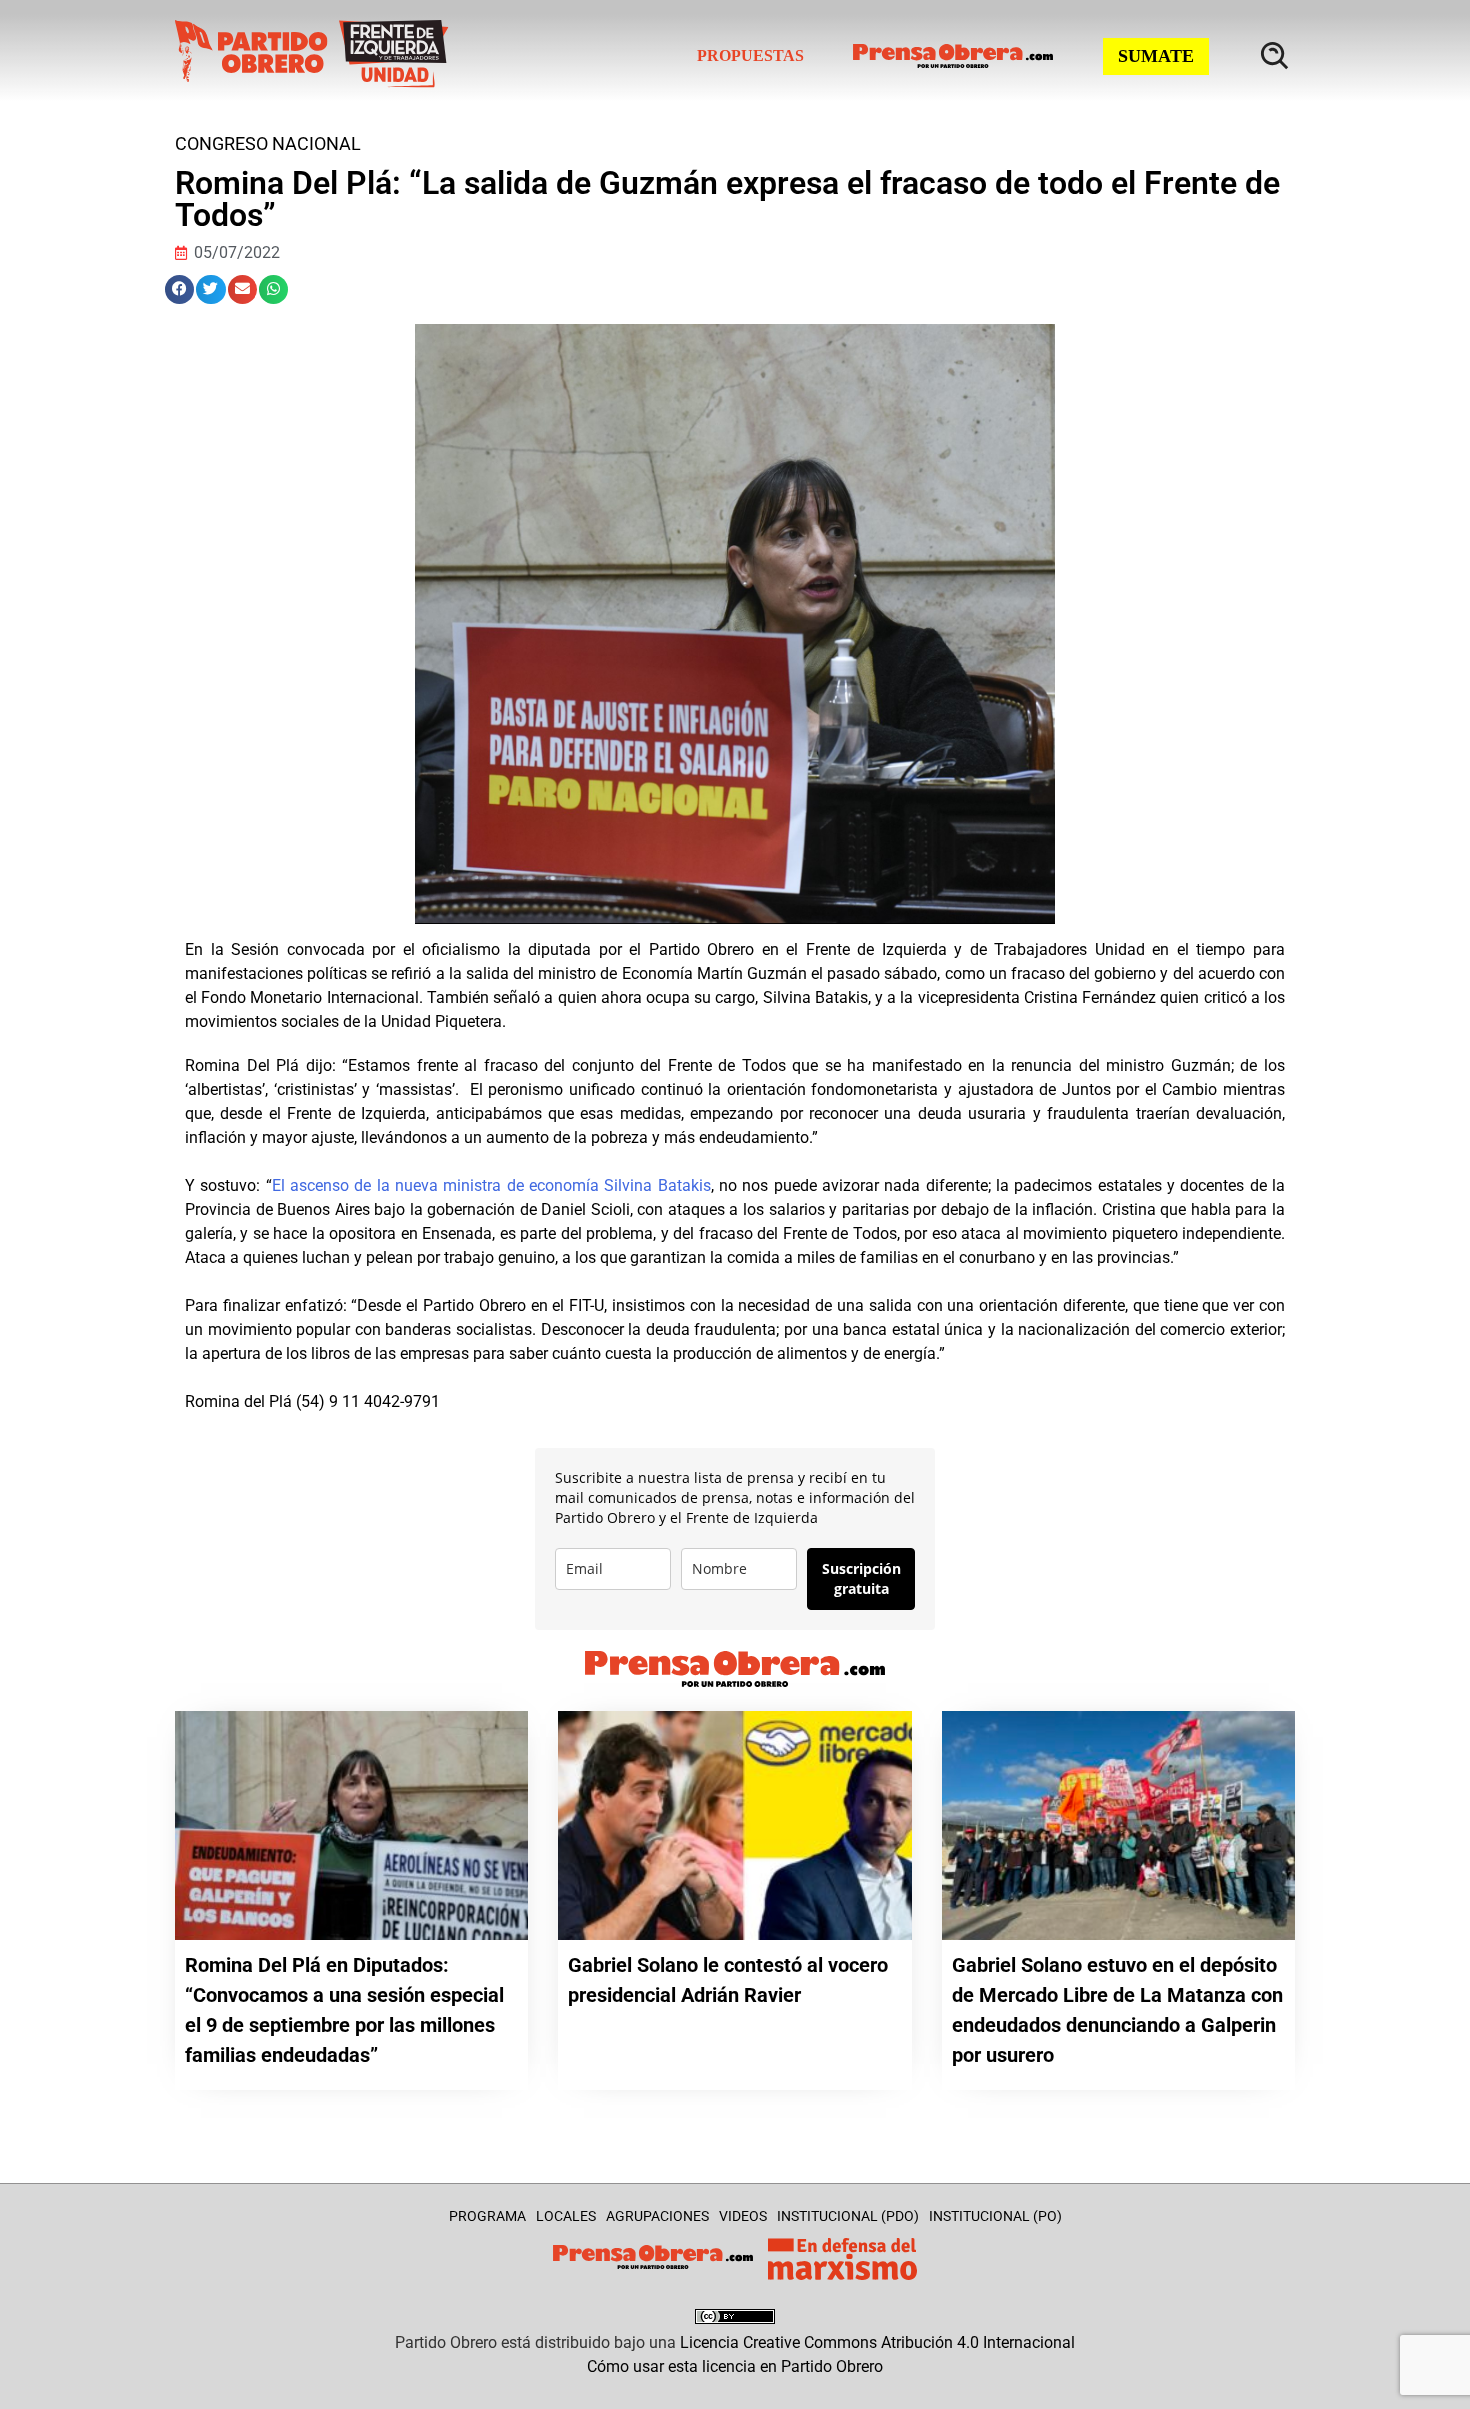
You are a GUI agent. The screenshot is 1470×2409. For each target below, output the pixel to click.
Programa (487, 2216)
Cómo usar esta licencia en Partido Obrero (735, 2366)
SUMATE (1156, 56)
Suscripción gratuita (861, 1578)
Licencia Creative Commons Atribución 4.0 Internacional (877, 2342)
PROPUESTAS (750, 55)
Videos (743, 2216)
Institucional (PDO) (848, 2216)
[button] (179, 289)
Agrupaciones (657, 2216)
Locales (566, 2216)
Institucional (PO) (995, 2216)
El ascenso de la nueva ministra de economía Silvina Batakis (491, 1185)
